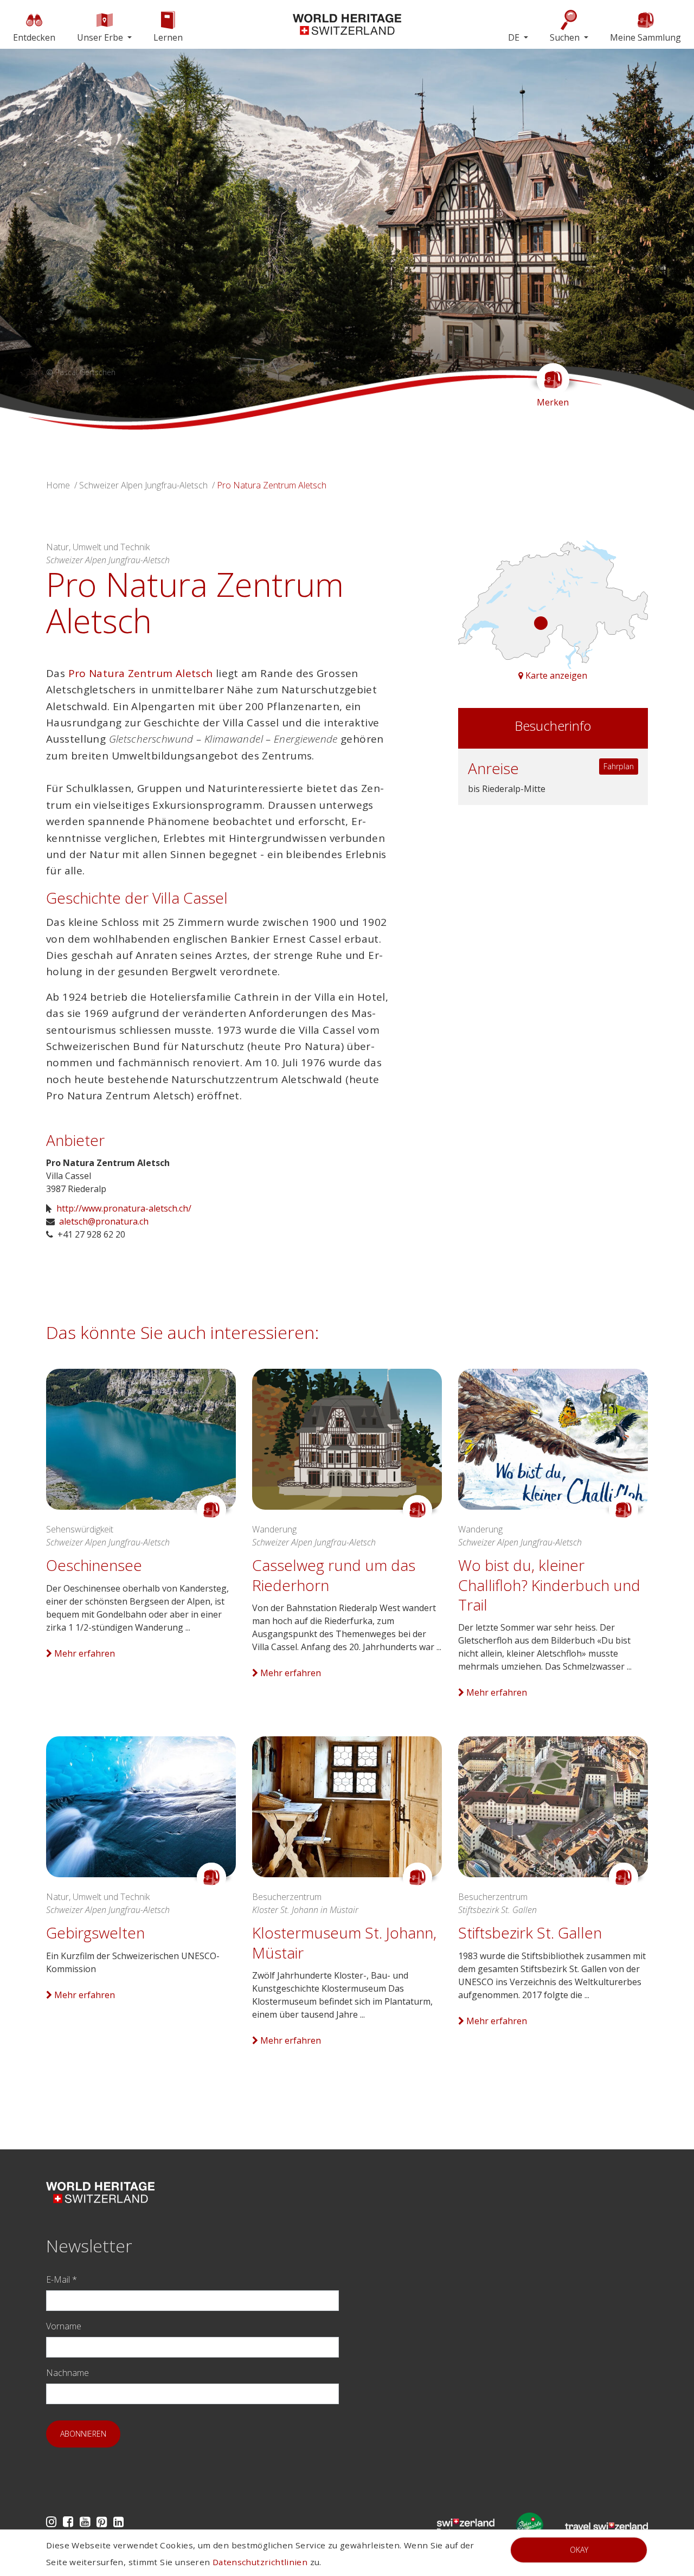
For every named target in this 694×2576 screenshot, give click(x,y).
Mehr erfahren (83, 1653)
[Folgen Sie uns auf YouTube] (85, 2522)
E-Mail (62, 2279)
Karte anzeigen (555, 675)
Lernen (168, 37)
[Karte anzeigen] (553, 604)
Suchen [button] (566, 37)
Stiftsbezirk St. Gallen (530, 1933)
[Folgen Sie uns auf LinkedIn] (118, 2522)
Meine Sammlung (645, 37)
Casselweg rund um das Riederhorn (334, 1575)
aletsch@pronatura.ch (104, 1221)
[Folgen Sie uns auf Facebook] (68, 2522)
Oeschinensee (94, 1565)
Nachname (68, 2373)
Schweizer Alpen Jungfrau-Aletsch (143, 485)
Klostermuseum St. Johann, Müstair (344, 1942)
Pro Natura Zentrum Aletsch (141, 673)
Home (58, 485)
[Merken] (211, 1510)
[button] (91, 239)
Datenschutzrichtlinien (260, 2562)
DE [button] (515, 37)
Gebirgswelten (95, 1933)
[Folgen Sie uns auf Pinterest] (102, 2522)
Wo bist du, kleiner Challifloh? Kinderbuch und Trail (549, 1585)
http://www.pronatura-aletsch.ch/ (124, 1208)
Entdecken (34, 37)
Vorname (64, 2326)
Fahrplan (619, 766)
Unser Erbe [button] (101, 37)
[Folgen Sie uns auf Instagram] (51, 2522)
